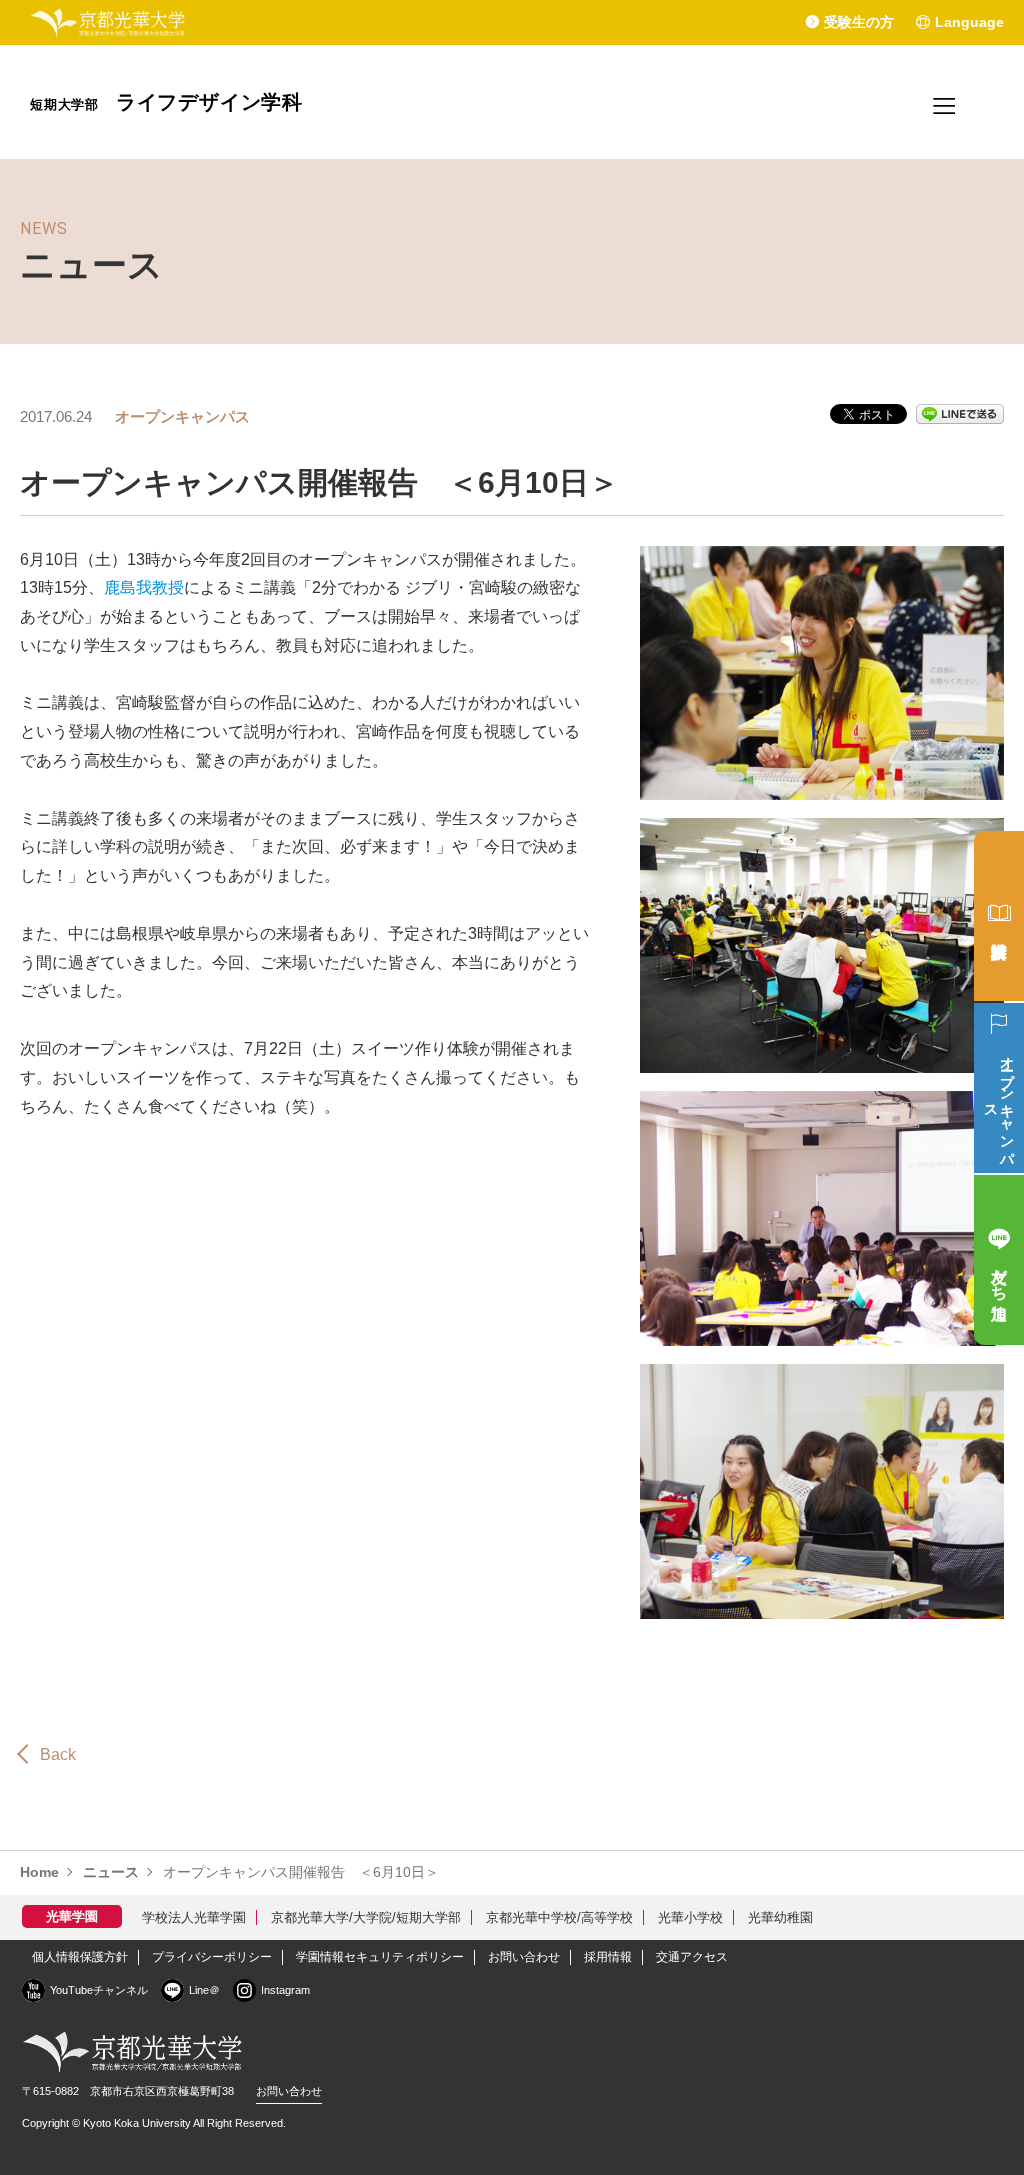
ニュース (111, 1872)
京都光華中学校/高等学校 (559, 1917)
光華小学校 (690, 1917)
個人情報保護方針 (80, 1957)
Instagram (285, 1990)
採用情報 (608, 1957)
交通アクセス (692, 1957)
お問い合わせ (524, 1957)
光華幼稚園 (780, 1917)
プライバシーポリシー (212, 1957)
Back (58, 1754)
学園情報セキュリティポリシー (380, 1957)
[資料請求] (999, 916)
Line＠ (204, 1990)
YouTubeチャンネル (99, 1990)
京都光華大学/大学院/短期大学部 (366, 1917)
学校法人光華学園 (194, 1917)
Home (39, 1872)
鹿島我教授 (144, 587)
